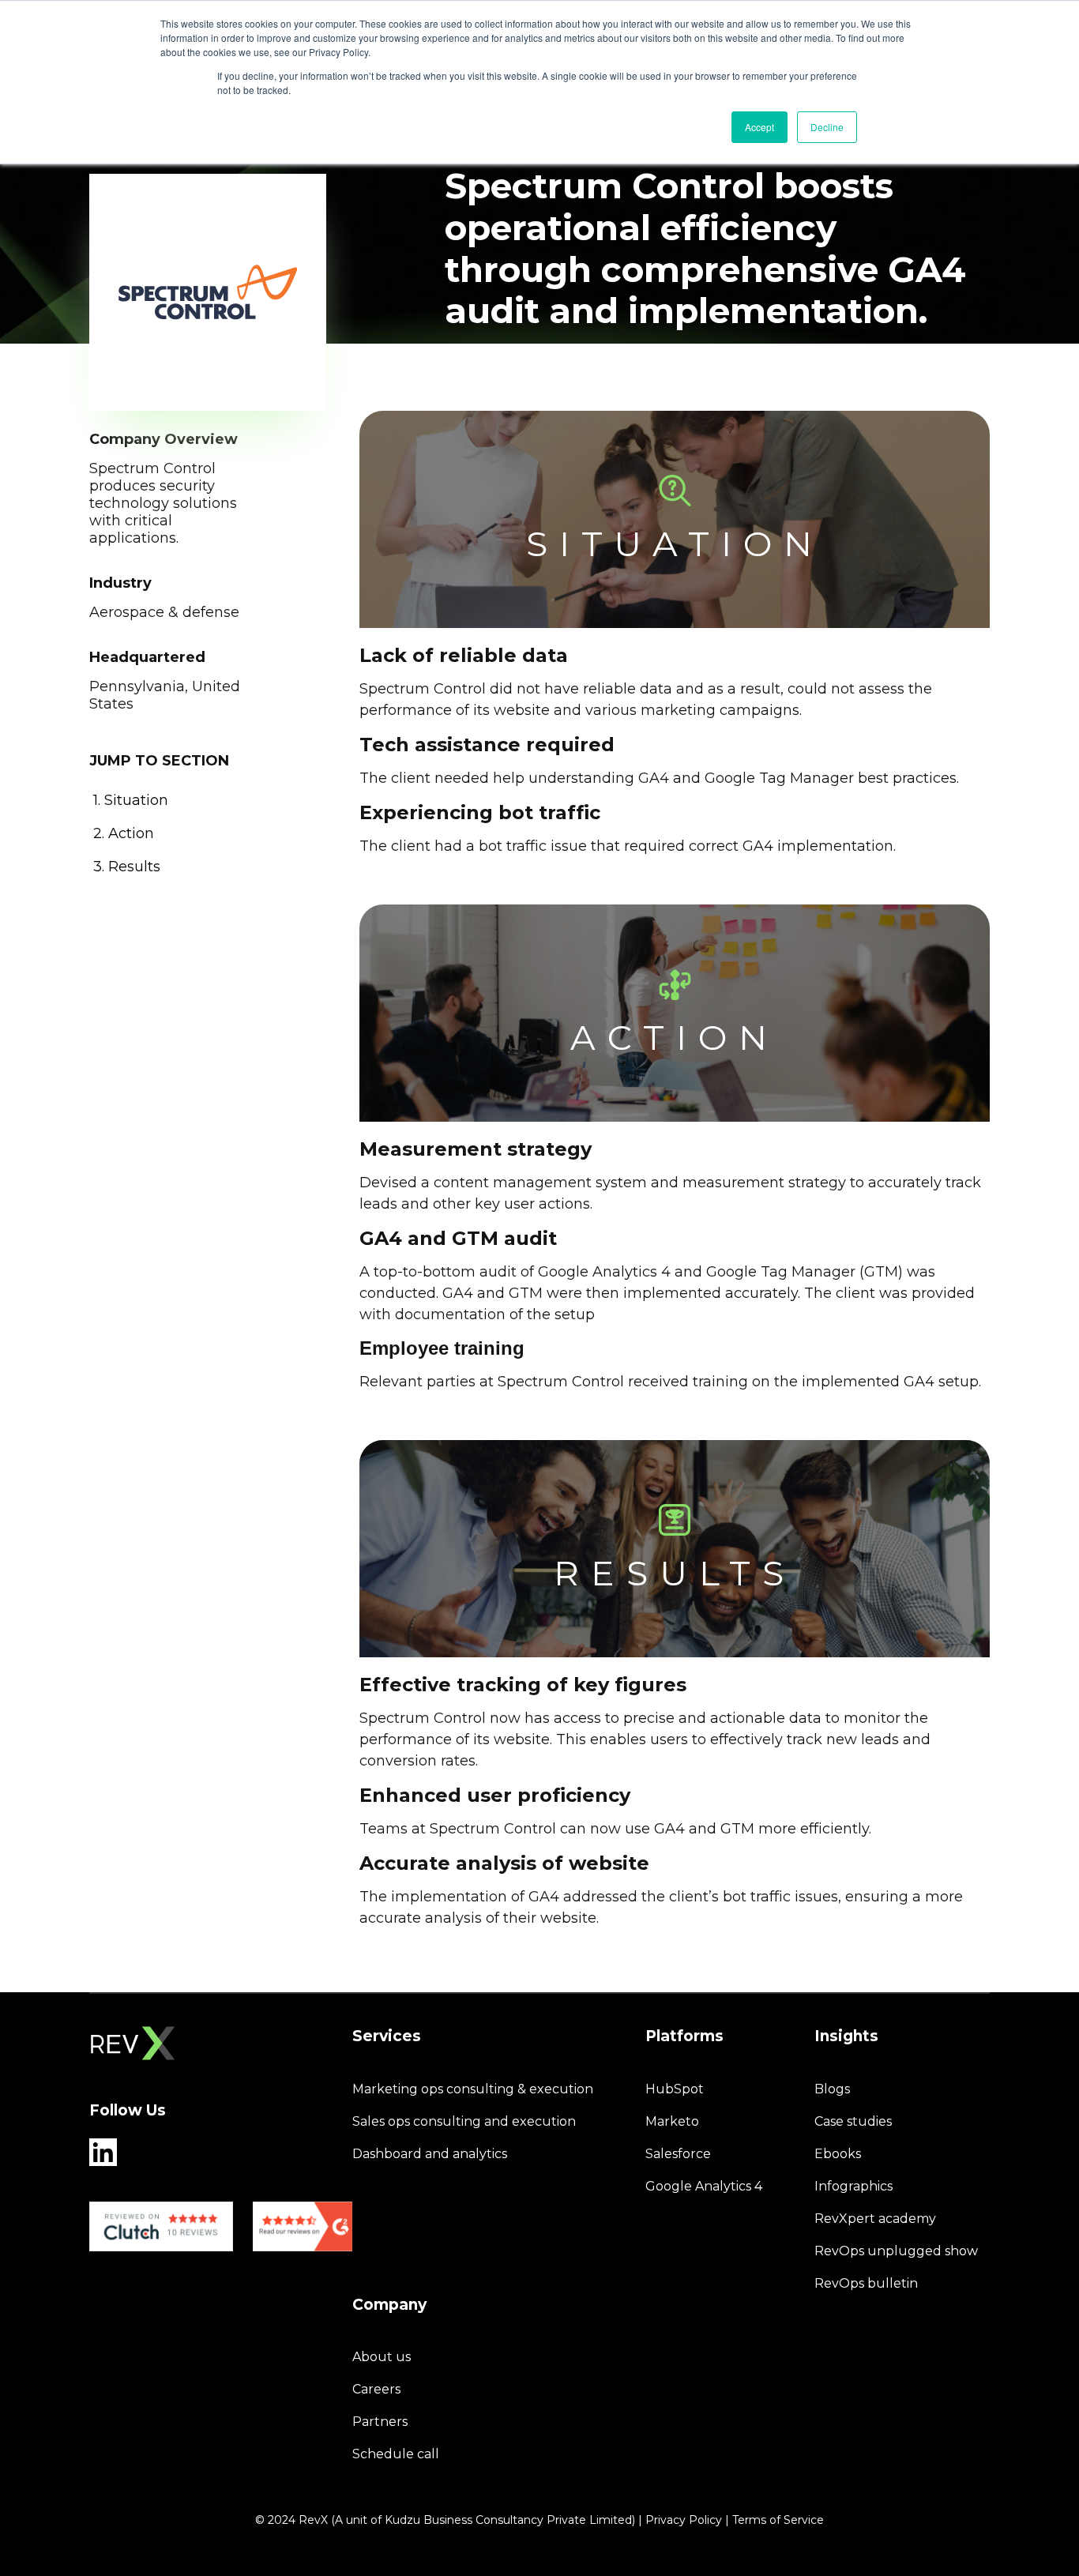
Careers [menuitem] (376, 2389)
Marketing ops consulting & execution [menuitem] (473, 2089)
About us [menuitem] (382, 2357)
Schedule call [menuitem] (396, 2454)
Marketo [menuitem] (672, 2121)
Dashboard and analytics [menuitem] (430, 2154)
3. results (127, 866)
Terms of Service (778, 2520)
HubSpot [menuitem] (675, 2089)
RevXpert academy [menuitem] (875, 2219)
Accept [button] (759, 127)
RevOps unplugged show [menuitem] (896, 2251)
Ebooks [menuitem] (838, 2154)
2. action (124, 833)
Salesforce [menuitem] (678, 2154)
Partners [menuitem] (380, 2422)
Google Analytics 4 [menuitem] (704, 2186)
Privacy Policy (684, 2520)
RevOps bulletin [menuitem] (866, 2283)
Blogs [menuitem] (832, 2089)
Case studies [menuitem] (853, 2121)
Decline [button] (827, 127)
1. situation (131, 800)
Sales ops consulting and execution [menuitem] (464, 2121)
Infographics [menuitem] (853, 2186)
